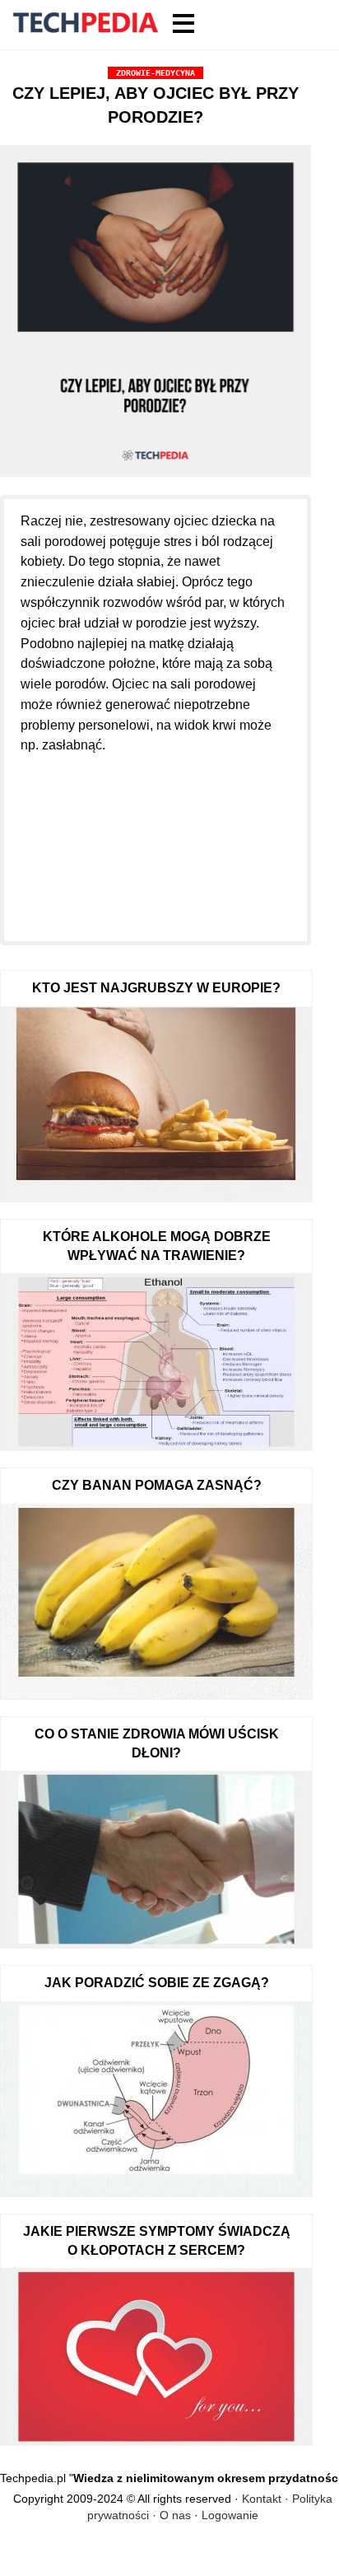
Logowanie (230, 2515)
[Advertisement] (156, 838)
